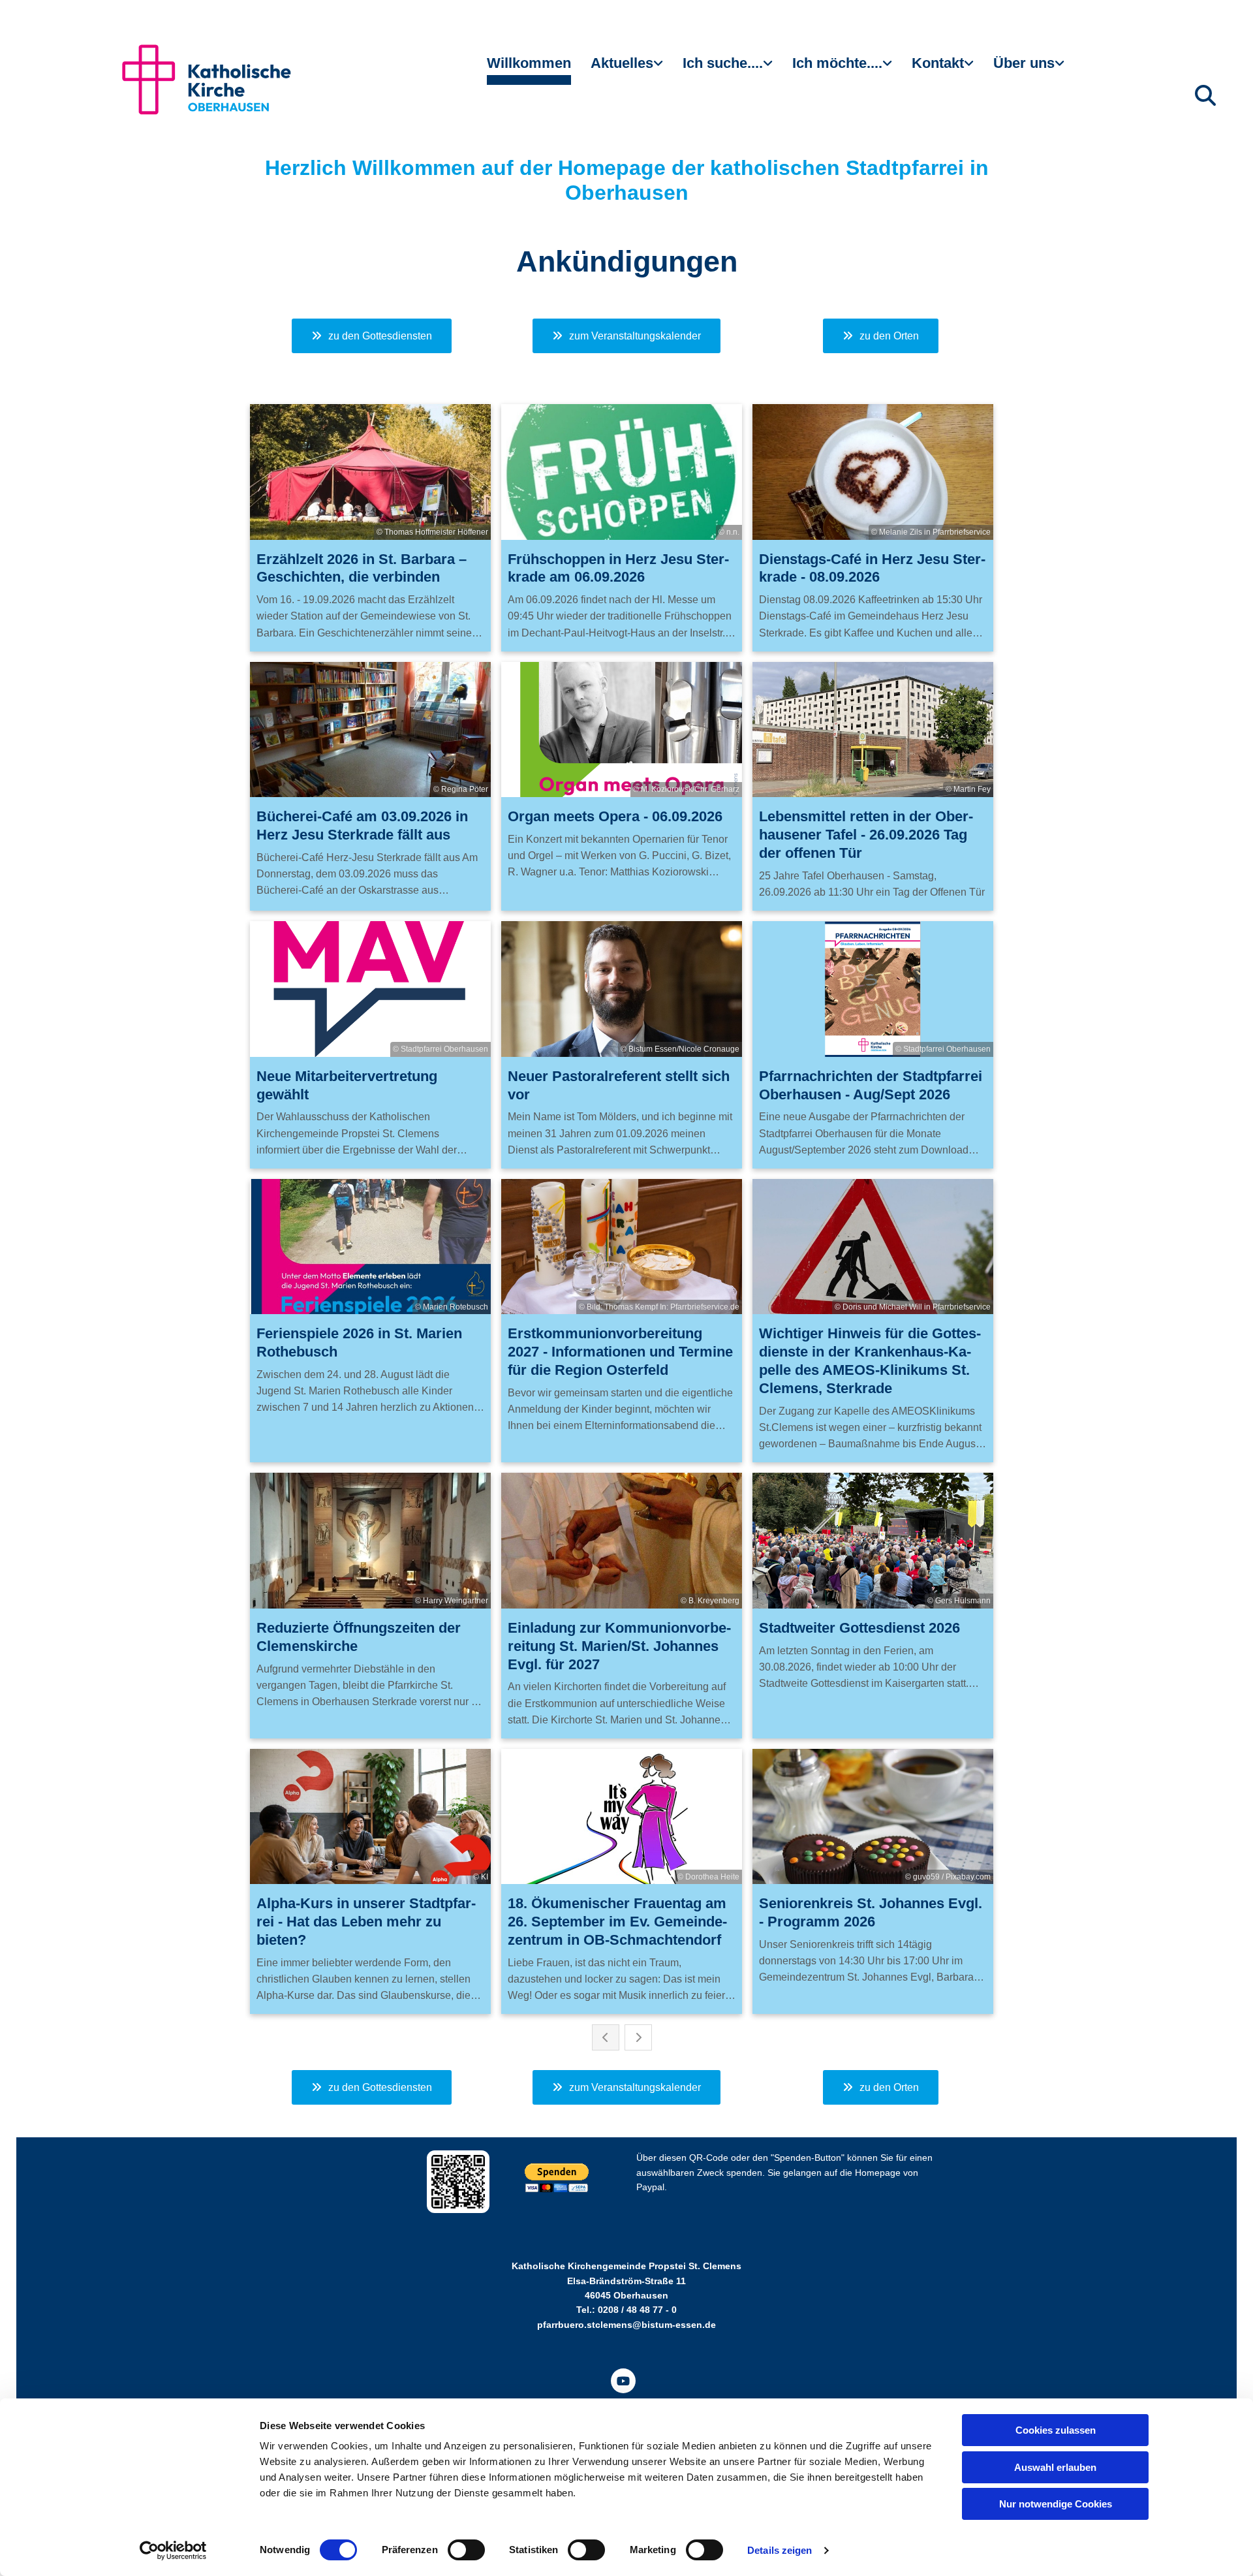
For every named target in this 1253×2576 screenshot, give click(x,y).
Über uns (1024, 63)
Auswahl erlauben (1055, 2467)
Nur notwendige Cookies (1056, 2504)
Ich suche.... (723, 63)
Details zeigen (780, 2550)
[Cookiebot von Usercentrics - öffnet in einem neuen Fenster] (173, 2551)
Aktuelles (622, 63)
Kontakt (938, 63)
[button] (372, 336)
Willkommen (529, 63)
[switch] (466, 2550)
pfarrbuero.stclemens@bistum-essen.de (626, 2325)
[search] (1205, 95)
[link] (627, 69)
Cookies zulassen (1056, 2430)
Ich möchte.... (837, 63)
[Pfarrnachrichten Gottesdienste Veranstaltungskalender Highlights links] (660, 69)
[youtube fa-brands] (623, 2381)
